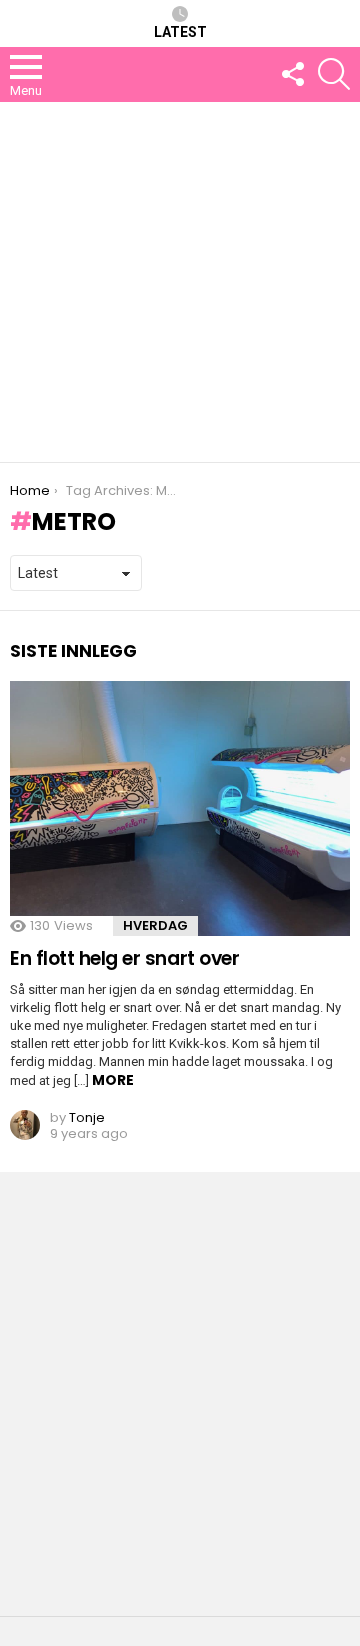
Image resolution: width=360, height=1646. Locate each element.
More (113, 1080)
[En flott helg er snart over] (180, 808)
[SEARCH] (334, 74)
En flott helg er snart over (124, 958)
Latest (180, 32)
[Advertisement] (180, 282)
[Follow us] (292, 74)
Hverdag (155, 925)
